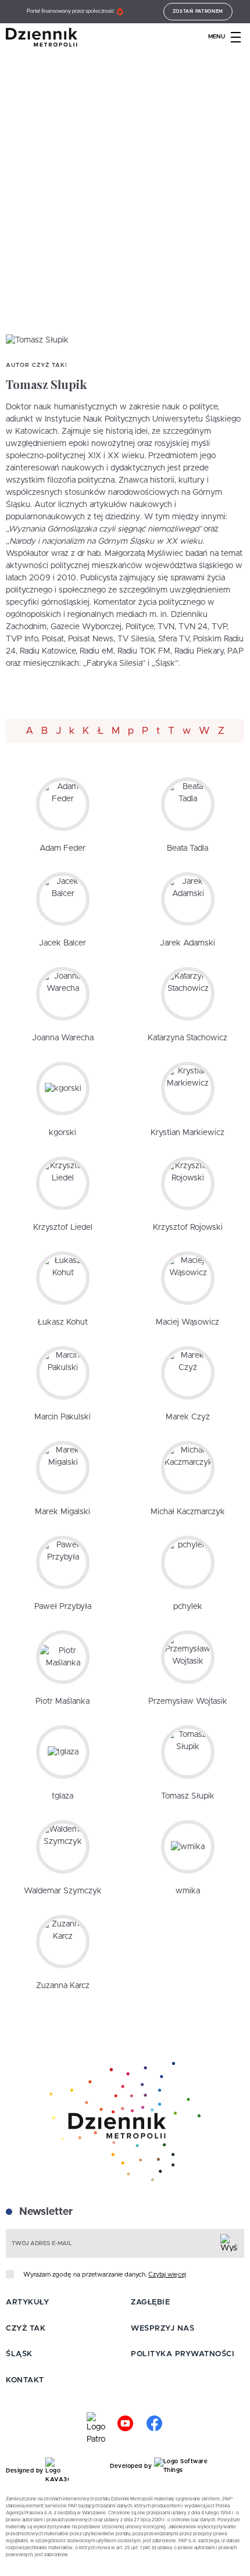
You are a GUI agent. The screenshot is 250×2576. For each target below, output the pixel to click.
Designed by (26, 2471)
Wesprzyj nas (162, 2329)
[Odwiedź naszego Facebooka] (154, 2429)
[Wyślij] (229, 2243)
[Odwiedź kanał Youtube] (125, 2429)
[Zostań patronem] (96, 2429)
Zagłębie (150, 2302)
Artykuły (27, 2302)
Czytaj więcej (167, 2274)
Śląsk (19, 2354)
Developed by (132, 2466)
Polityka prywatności (183, 2354)
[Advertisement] (125, 204)
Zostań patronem (198, 12)
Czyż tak (26, 2329)
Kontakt (25, 2380)
